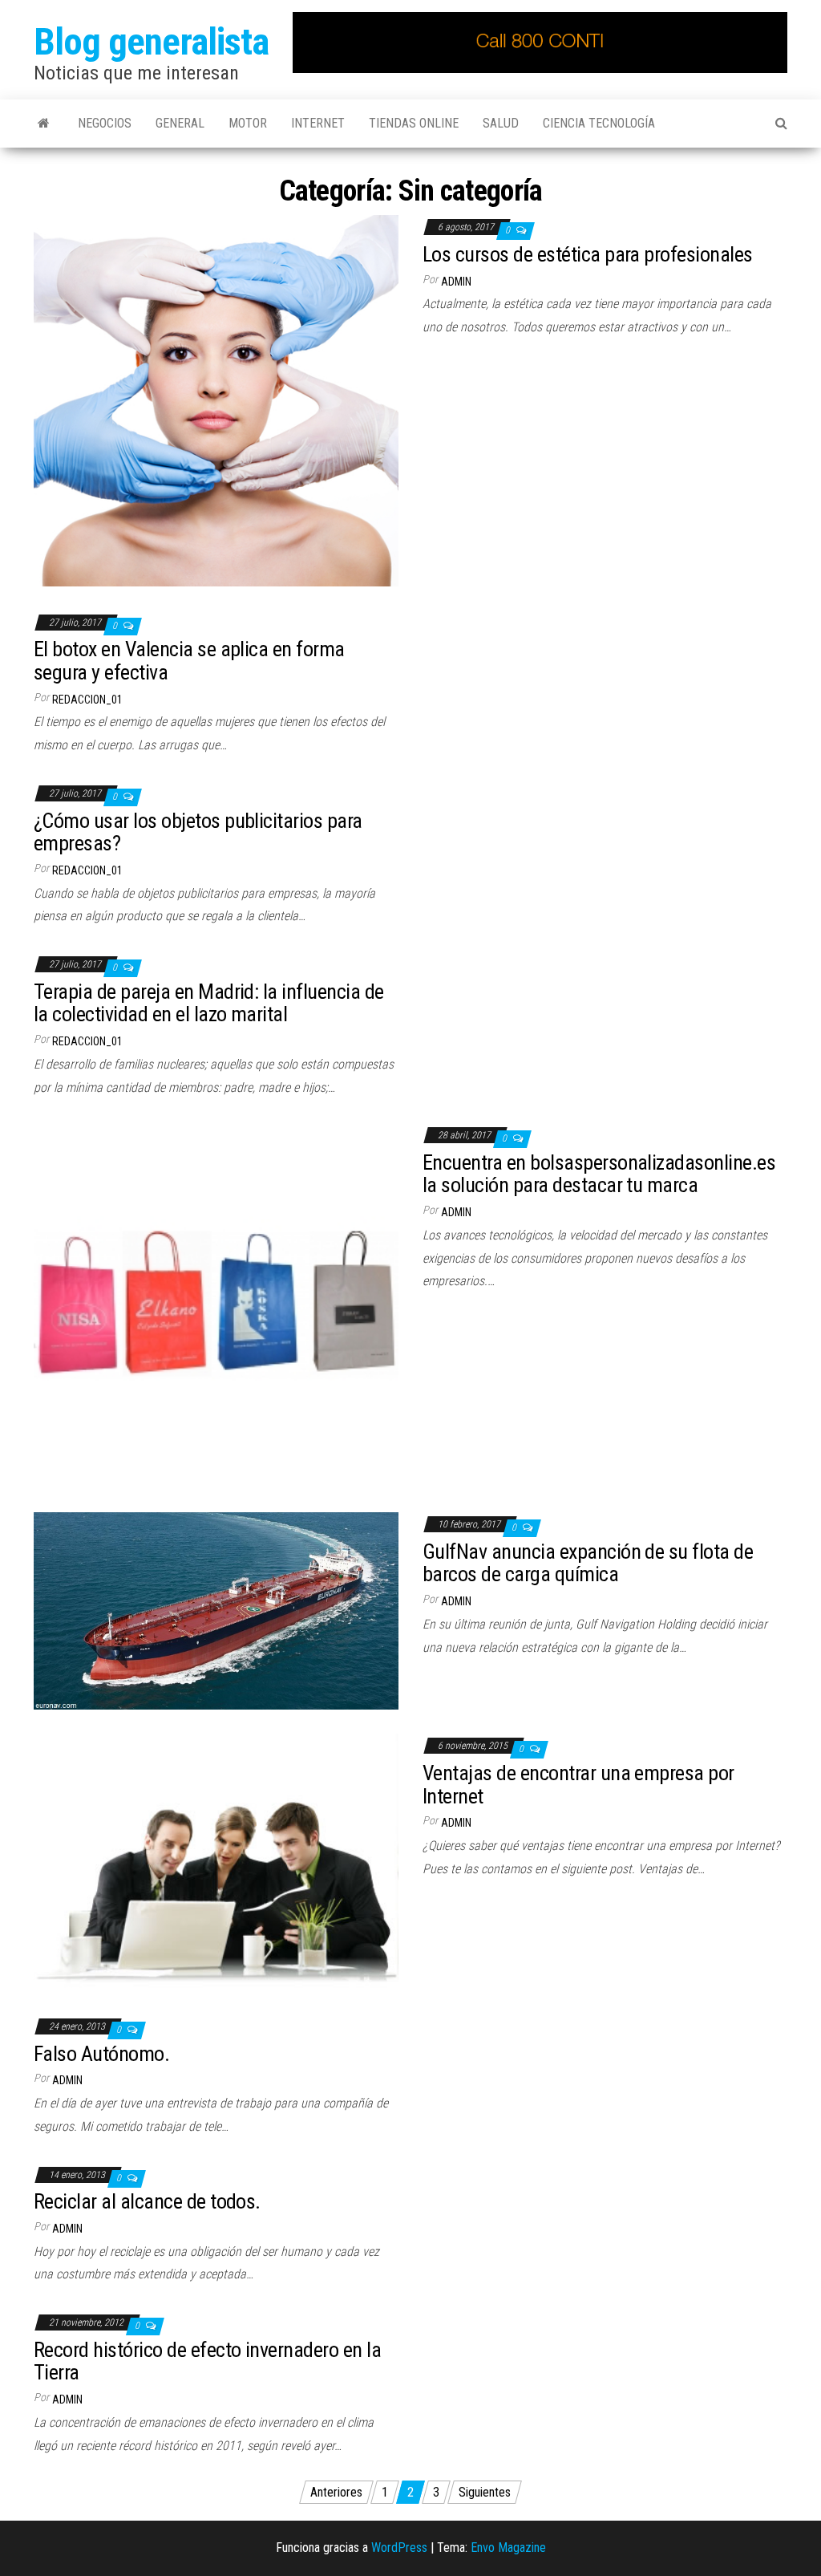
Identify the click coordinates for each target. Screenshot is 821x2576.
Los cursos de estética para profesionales (588, 254)
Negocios (105, 123)
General (180, 123)
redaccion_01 (87, 700)
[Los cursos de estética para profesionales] (216, 400)
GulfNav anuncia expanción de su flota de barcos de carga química (588, 1563)
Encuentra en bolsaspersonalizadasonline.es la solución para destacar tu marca (599, 1174)
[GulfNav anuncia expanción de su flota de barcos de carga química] (216, 1611)
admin (456, 282)
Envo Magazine (508, 2548)
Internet (318, 123)
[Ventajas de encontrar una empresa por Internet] (216, 1861)
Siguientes (485, 2492)
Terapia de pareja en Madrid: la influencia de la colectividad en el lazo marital (209, 1003)
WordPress (399, 2548)
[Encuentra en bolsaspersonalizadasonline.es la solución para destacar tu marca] (216, 1305)
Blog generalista (151, 41)
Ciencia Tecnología (599, 123)
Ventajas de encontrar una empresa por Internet (578, 1785)
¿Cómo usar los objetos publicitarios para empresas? (198, 832)
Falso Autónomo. (101, 2054)
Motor (248, 123)
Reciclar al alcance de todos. (147, 2201)
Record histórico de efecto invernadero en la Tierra (207, 2361)
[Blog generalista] (44, 124)
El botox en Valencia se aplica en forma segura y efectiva (189, 661)
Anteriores (336, 2492)
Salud (501, 123)
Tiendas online (414, 123)
